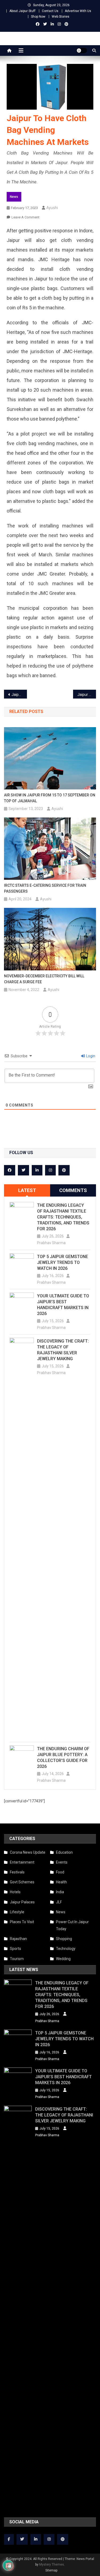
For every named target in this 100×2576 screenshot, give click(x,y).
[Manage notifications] (10, 2566)
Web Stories (61, 17)
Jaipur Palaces (22, 1902)
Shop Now (38, 17)
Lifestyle (17, 1912)
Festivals (17, 1872)
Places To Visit (22, 1922)
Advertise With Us (78, 11)
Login (90, 1056)
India (60, 1892)
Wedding (63, 1959)
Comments (73, 1190)
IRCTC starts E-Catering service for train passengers (45, 888)
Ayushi (52, 208)
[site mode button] (82, 51)
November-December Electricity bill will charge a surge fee (44, 979)
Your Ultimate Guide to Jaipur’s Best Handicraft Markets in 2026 (63, 1305)
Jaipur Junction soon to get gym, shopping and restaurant (19, 695)
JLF (59, 1902)
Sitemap (51, 2570)
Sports (15, 1949)
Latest (27, 1190)
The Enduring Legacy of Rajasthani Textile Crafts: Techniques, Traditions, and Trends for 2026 (63, 1217)
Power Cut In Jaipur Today (72, 1925)
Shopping (64, 1939)
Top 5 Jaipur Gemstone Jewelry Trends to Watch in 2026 (63, 1262)
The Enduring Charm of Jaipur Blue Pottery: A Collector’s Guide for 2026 (63, 1758)
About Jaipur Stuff (22, 11)
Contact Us (50, 11)
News (14, 197)
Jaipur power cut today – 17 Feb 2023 (87, 695)
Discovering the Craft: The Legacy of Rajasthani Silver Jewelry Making (63, 1350)
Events (62, 1862)
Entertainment (22, 1862)
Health (61, 1882)
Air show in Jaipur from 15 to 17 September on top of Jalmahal (50, 798)
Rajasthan (18, 1939)
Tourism (17, 1959)
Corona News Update (28, 1852)
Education (64, 1852)
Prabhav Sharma (51, 1243)
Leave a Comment (25, 217)
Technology (66, 1949)
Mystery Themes (52, 2565)
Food (60, 1872)
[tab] (27, 1190)
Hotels (15, 1892)
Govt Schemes (22, 1882)
